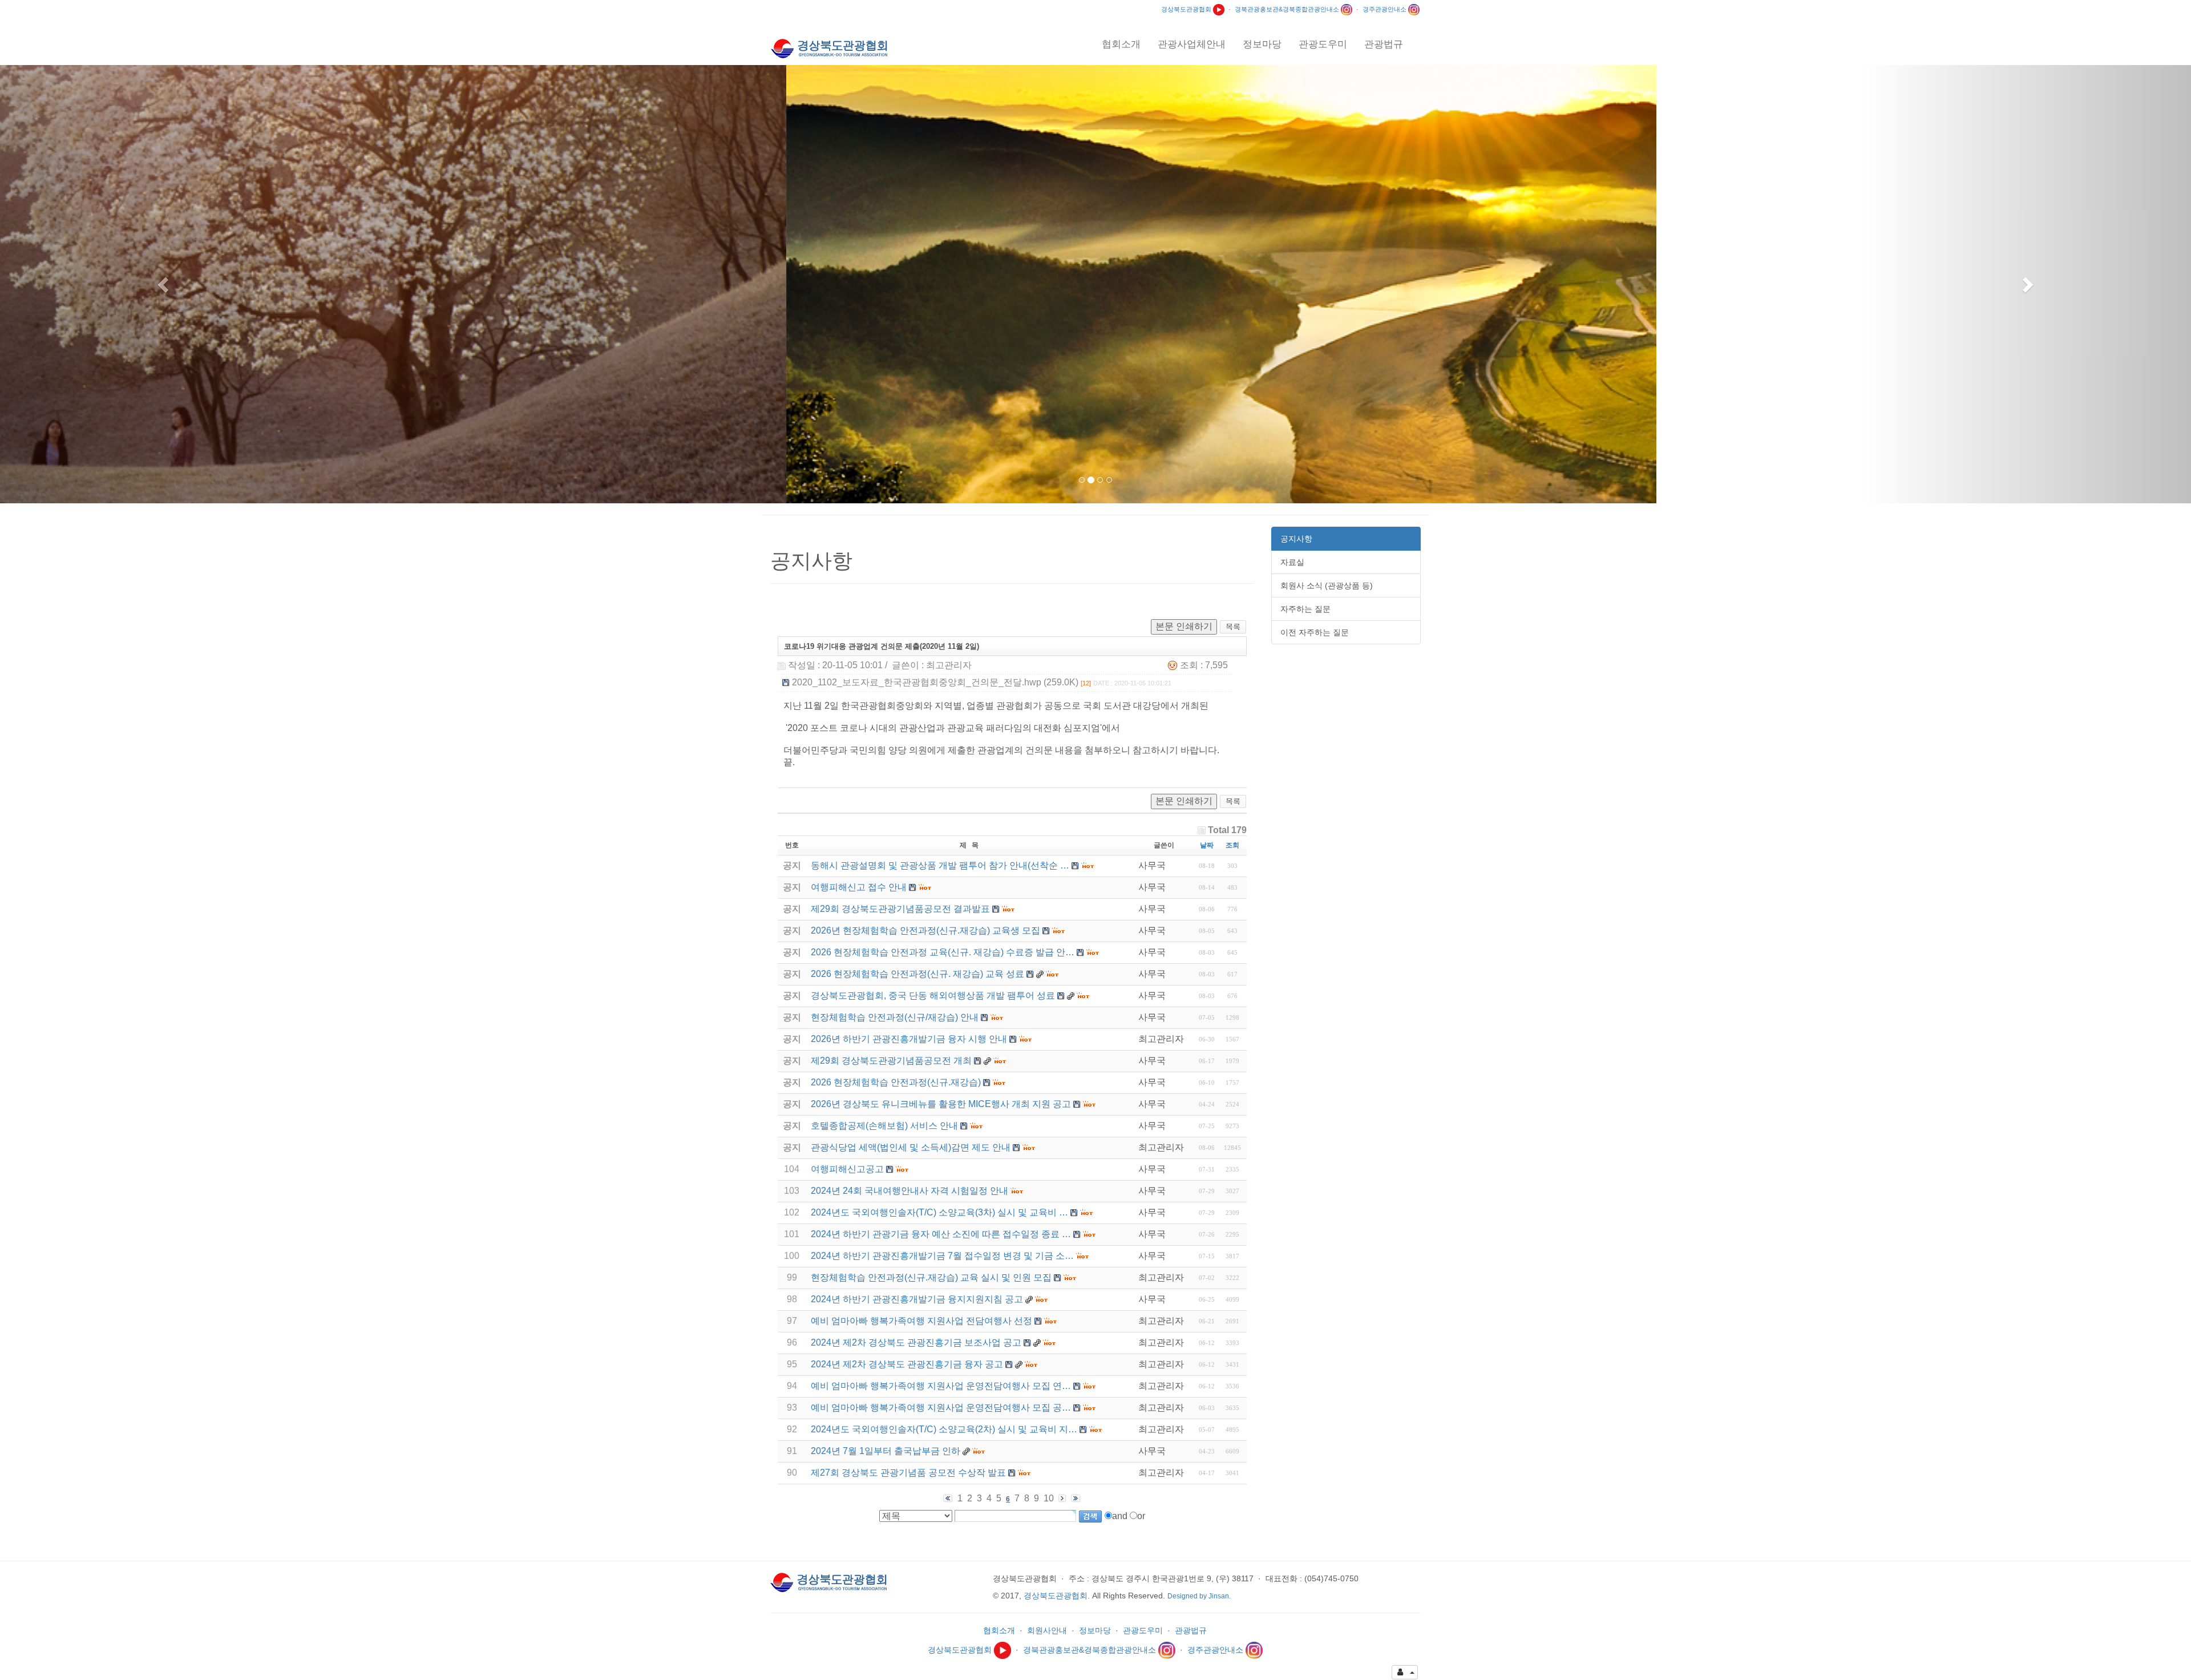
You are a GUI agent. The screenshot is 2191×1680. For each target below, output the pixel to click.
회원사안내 (1047, 1630)
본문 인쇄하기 (1184, 626)
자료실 (1292, 562)
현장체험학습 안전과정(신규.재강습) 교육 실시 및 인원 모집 (931, 1277)
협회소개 (999, 1630)
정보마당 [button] (1262, 44)
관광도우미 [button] (1323, 44)
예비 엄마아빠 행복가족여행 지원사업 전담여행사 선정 (921, 1321)
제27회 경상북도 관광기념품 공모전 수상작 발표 (908, 1473)
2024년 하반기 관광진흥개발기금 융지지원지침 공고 (917, 1299)
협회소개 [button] (1121, 44)
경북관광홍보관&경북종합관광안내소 (1288, 9)
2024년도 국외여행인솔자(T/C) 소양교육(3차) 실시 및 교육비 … (939, 1212)
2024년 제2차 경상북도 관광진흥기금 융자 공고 (907, 1364)
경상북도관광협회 (1187, 9)
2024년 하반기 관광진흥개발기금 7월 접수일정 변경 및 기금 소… (942, 1256)
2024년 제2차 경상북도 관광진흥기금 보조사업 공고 (916, 1342)
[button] (164, 284)
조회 (1232, 845)
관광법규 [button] (1384, 44)
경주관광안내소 (1385, 9)
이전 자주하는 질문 (1315, 632)
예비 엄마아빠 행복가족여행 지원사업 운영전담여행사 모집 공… (941, 1408)
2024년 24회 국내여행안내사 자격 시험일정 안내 (909, 1191)
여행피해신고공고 (847, 1169)
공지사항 (1296, 539)
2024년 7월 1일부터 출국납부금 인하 (886, 1451)
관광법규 (1191, 1630)
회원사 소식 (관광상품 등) (1327, 585)
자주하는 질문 (1305, 609)
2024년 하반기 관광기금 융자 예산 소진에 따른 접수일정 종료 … (941, 1234)
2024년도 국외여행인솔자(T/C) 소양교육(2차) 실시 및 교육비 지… (944, 1429)
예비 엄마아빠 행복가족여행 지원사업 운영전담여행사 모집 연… (941, 1386)
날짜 (1207, 845)
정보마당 (1095, 1630)
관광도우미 (1143, 1630)
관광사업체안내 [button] (1192, 44)
